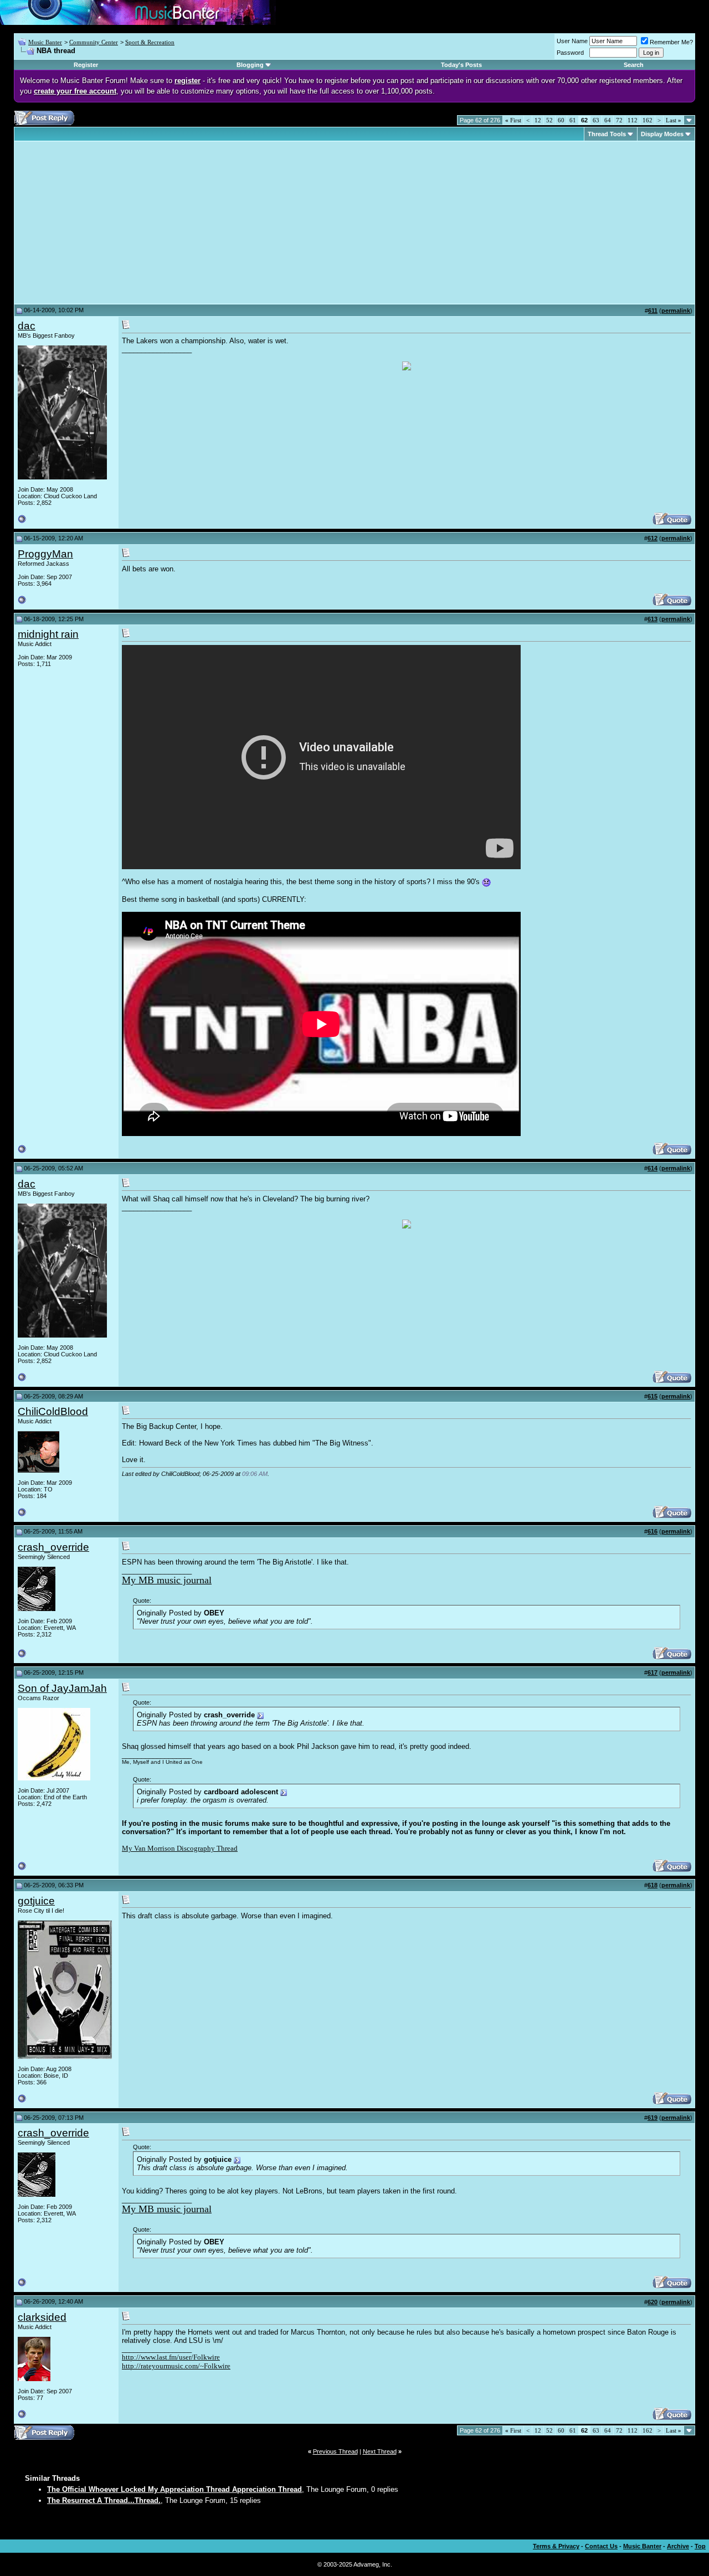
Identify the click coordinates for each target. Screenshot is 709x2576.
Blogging (250, 65)
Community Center (94, 42)
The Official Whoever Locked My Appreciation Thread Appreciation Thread (174, 2489)
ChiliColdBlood (53, 1411)
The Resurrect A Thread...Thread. (104, 2500)
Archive (678, 2546)
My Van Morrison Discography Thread (180, 1848)
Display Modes (662, 134)
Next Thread (380, 2451)
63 (596, 120)
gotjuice (36, 1901)
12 (538, 120)
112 (633, 120)
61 (573, 120)
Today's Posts (461, 65)
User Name (572, 41)
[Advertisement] (111, 223)
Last (674, 120)
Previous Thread (335, 2451)
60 (561, 120)
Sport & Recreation (150, 42)
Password (570, 53)
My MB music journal (167, 1580)
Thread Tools (607, 134)
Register (86, 65)
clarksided (42, 2317)
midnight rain (48, 634)
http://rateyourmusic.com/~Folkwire (176, 2366)
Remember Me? (671, 42)
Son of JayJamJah (62, 1688)
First (513, 120)
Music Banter (45, 42)
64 (608, 120)
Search (634, 65)
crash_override (53, 1547)
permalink (676, 311)
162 (648, 120)
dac (27, 326)
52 (549, 120)
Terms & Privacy (556, 2546)
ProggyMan (45, 554)
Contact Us (601, 2546)
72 (619, 120)
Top (700, 2546)
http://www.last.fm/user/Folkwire (171, 2357)
